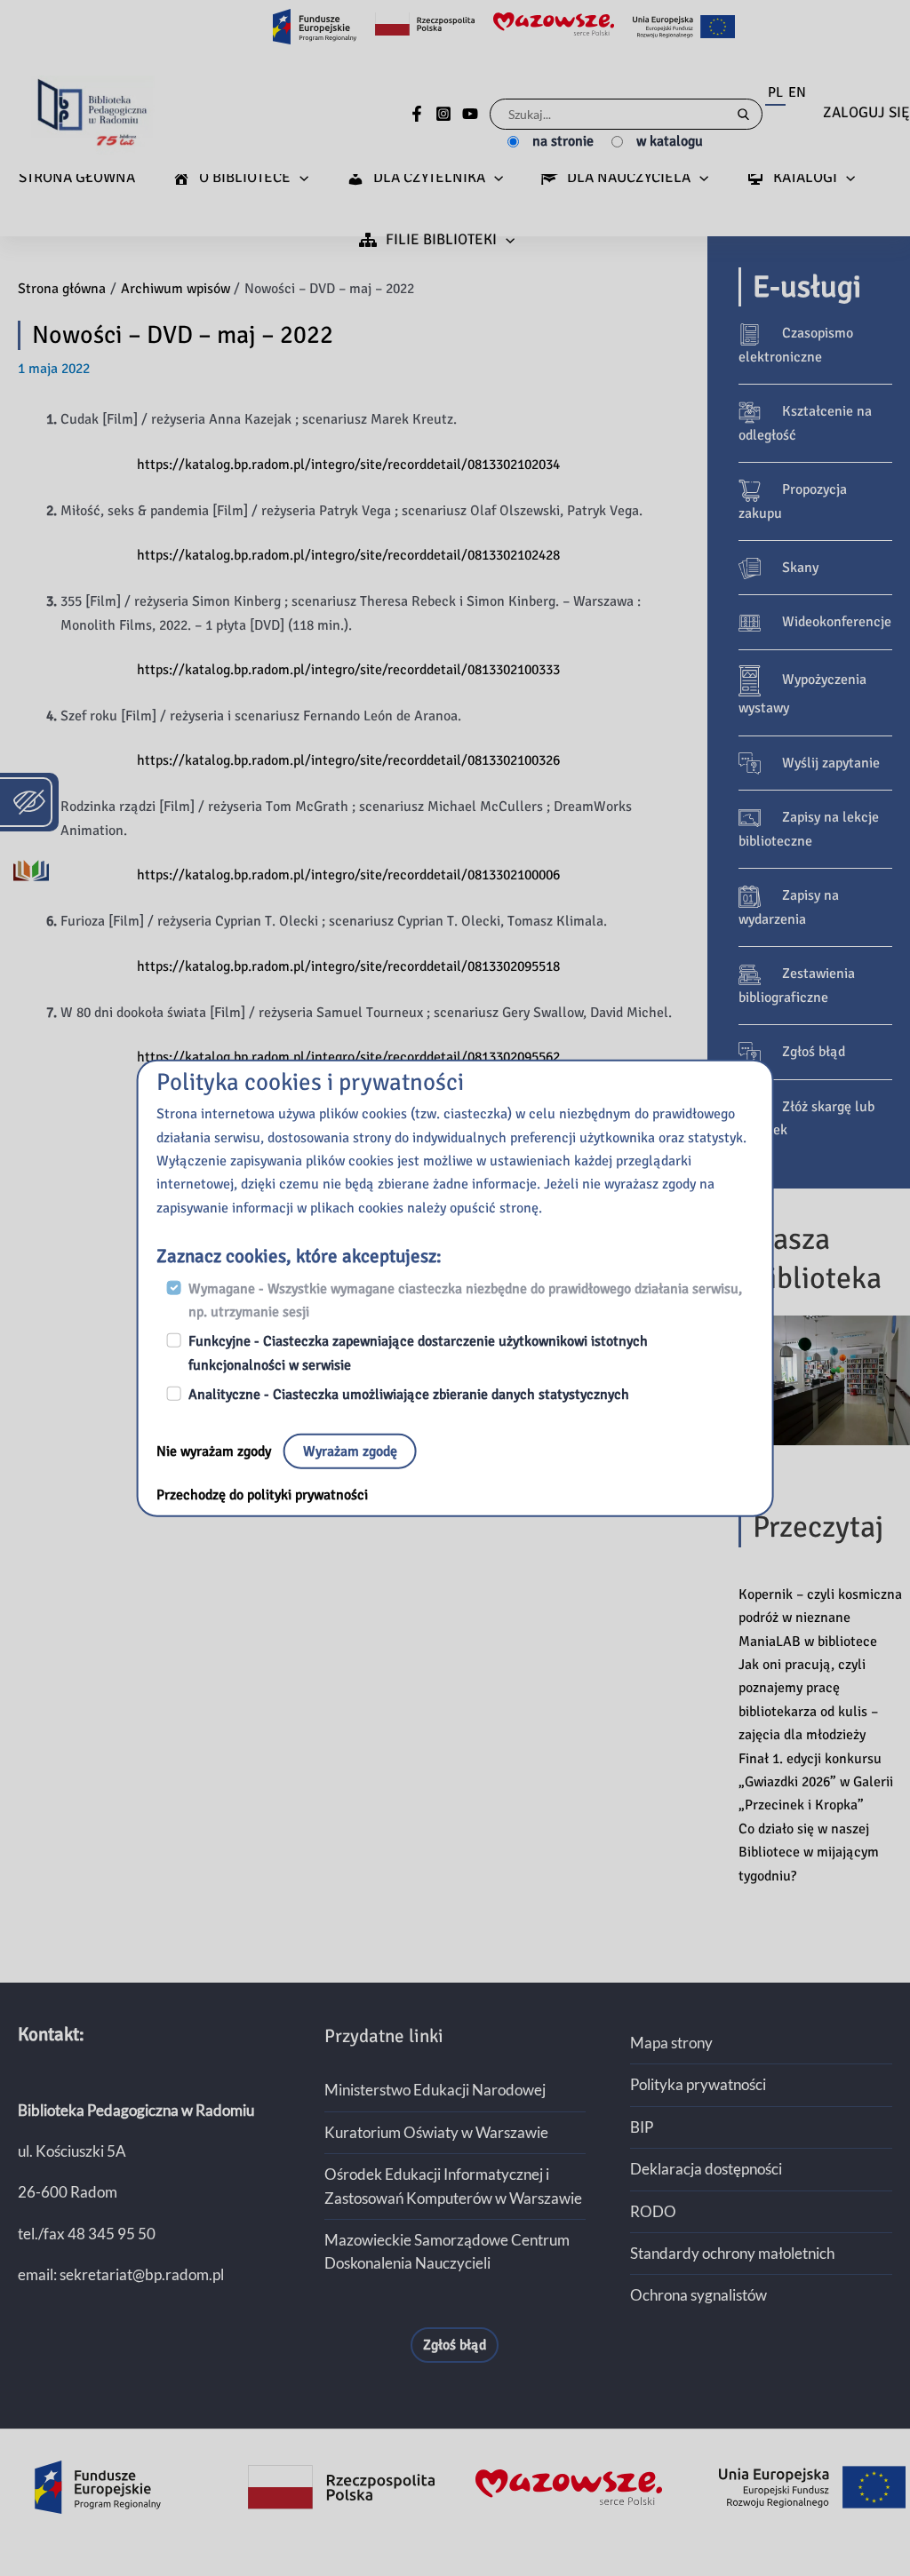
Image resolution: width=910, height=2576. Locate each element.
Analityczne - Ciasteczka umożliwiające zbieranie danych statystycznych (409, 1395)
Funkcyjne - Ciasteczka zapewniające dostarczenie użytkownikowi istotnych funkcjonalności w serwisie (418, 1353)
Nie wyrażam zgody (216, 1451)
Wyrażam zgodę (350, 1451)
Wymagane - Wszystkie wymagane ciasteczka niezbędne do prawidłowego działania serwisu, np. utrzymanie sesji (465, 1300)
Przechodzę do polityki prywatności (262, 1494)
